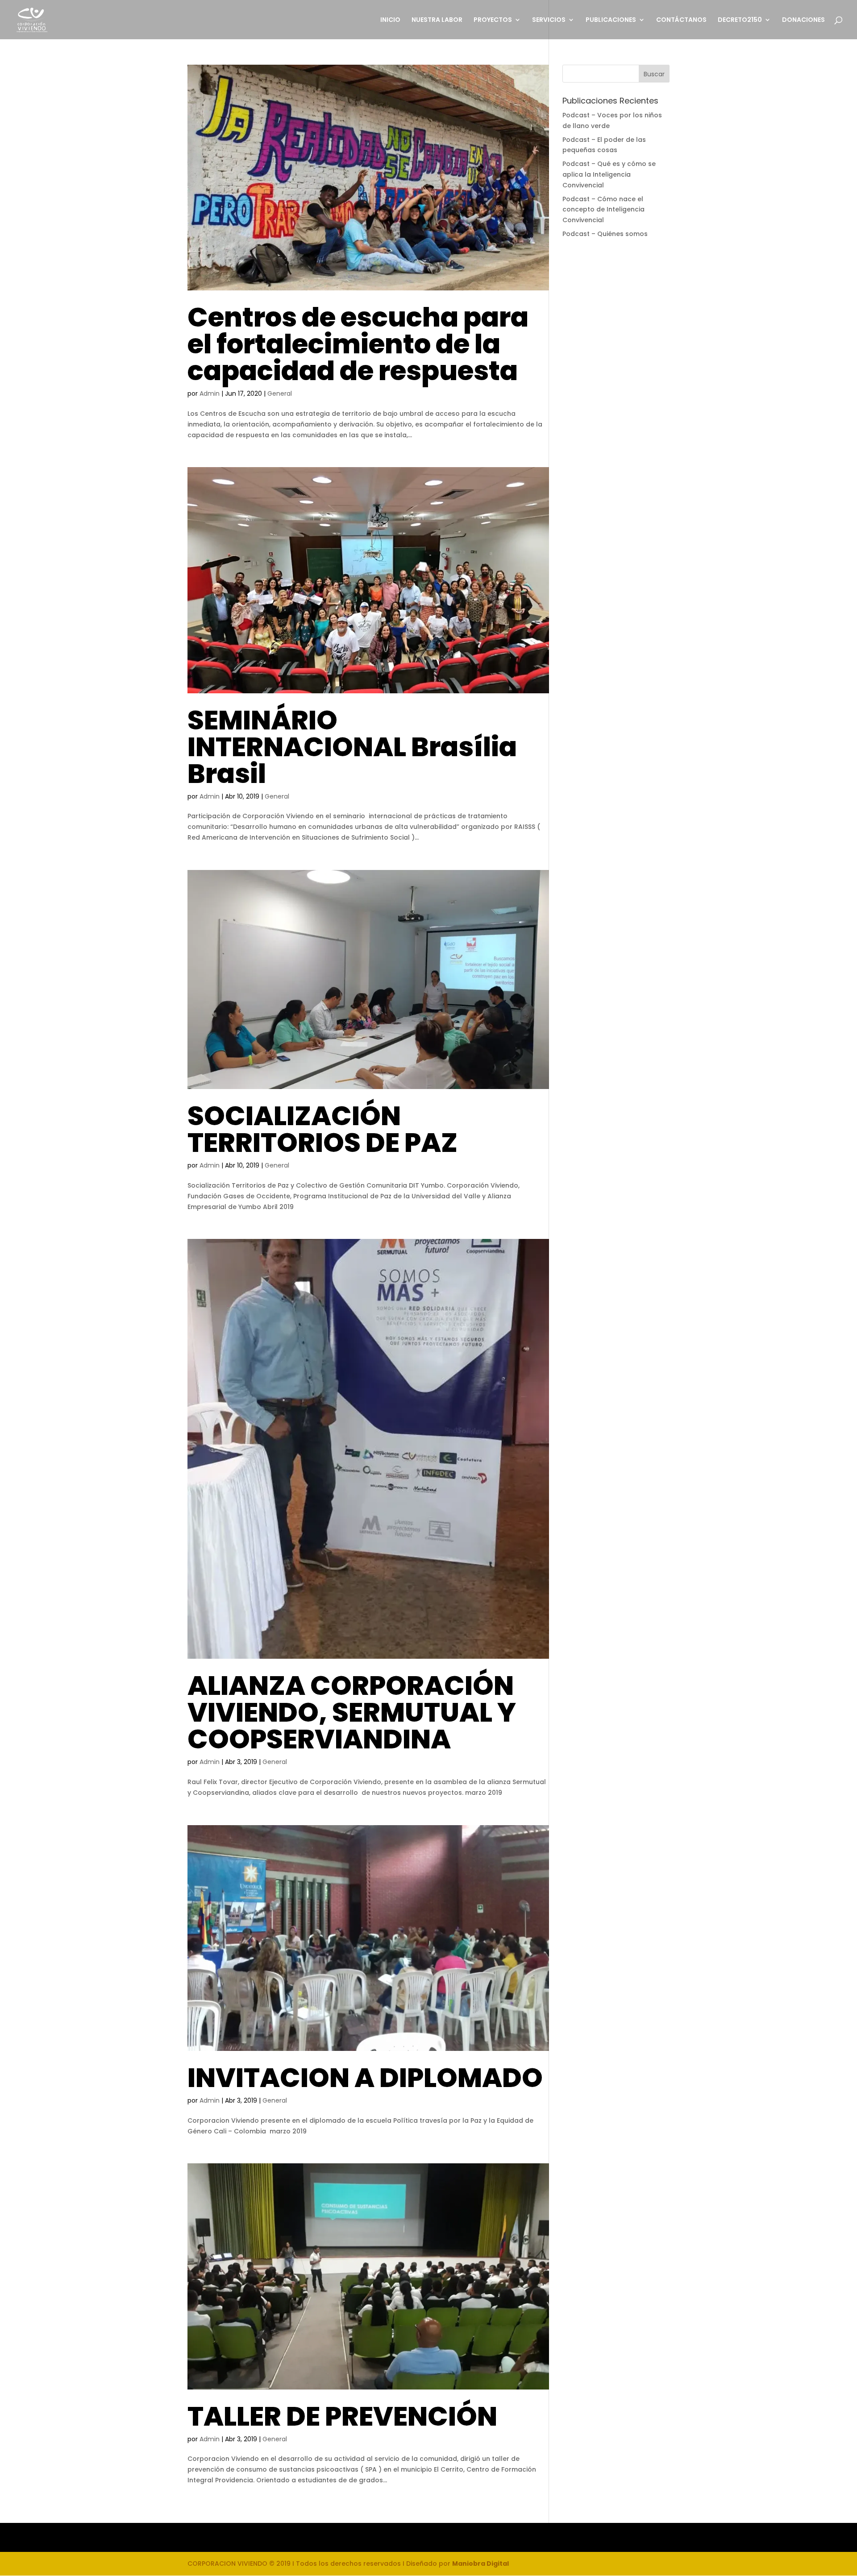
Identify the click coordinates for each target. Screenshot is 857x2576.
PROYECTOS (493, 20)
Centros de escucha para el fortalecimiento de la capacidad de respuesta (358, 344)
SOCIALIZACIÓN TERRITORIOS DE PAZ (322, 1129)
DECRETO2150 (740, 20)
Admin (210, 393)
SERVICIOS (549, 20)
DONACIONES (803, 20)
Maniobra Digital (481, 2564)
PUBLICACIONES (611, 20)
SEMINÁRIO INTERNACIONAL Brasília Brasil (352, 747)
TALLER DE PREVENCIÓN (342, 2416)
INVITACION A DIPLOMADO (365, 2078)
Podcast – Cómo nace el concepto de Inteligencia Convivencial (603, 210)
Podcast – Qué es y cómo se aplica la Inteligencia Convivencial (609, 174)
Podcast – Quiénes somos (605, 234)
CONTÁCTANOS (681, 20)
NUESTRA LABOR (437, 20)
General (280, 393)
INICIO (390, 20)
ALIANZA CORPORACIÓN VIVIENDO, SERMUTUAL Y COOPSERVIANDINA (352, 1712)
